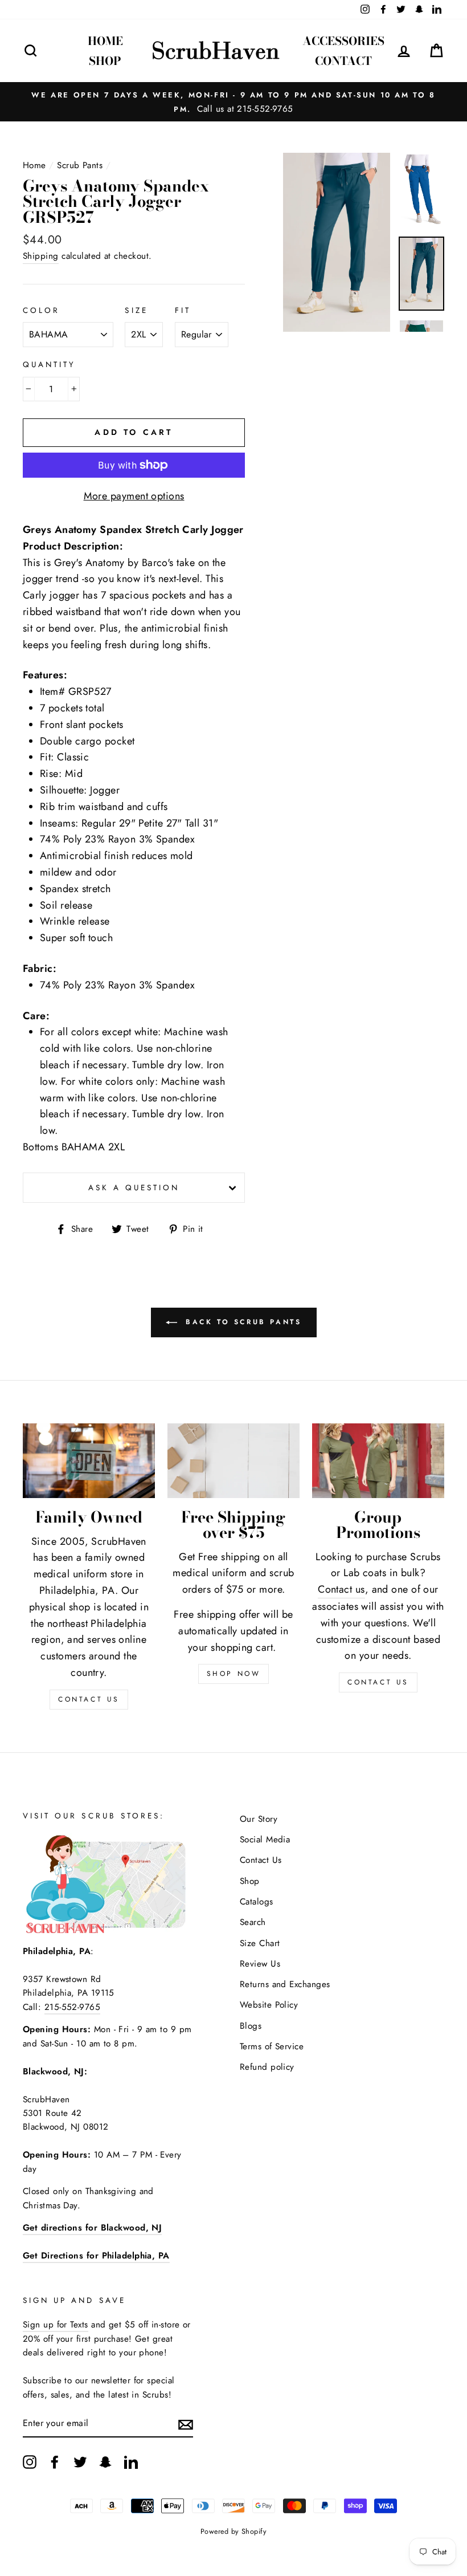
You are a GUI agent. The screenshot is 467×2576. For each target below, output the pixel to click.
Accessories (343, 41)
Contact (343, 61)
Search (253, 1922)
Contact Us (378, 1682)
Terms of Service (272, 2046)
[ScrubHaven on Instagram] (30, 2462)
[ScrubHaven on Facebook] (55, 2462)
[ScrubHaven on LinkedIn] (131, 2462)
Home (105, 41)
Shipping (41, 256)
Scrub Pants (80, 165)
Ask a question (134, 1188)
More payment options (134, 496)
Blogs (251, 2026)
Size (136, 310)
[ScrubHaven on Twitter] (80, 2462)
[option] (233, 102)
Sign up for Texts (56, 2325)
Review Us (260, 1964)
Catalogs (257, 1902)
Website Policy (269, 2005)
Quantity (49, 365)
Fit (183, 310)
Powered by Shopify (233, 2532)
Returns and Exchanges (285, 1984)
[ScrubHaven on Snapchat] (105, 2462)
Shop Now (234, 1674)
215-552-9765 (72, 2007)
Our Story (259, 1819)
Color (41, 310)
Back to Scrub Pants (242, 1322)
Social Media (265, 1840)
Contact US (89, 1699)
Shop (105, 61)
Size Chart (260, 1943)
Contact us (341, 1589)
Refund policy (267, 2067)
